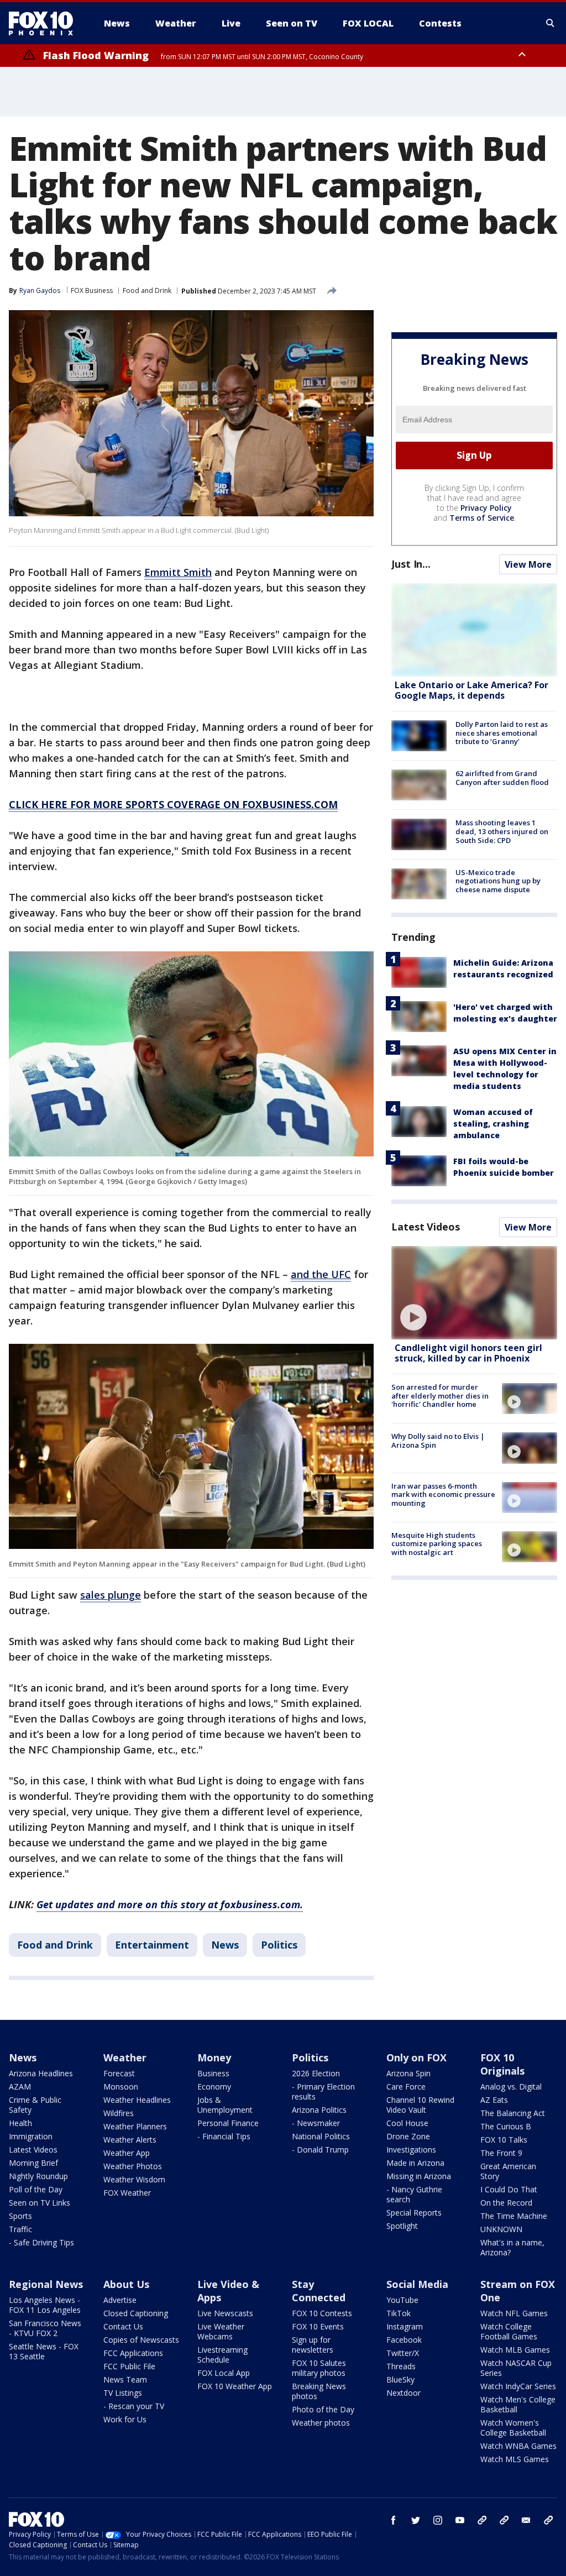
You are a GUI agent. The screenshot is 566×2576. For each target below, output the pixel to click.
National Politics (321, 2136)
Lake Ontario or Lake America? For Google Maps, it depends (471, 690)
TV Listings (123, 2393)
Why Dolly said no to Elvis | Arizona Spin (438, 1441)
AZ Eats (494, 2100)
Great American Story (508, 2171)
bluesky (504, 2520)
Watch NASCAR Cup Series (516, 2368)
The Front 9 (501, 2153)
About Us (126, 2284)
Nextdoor (403, 2393)
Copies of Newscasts (141, 2340)
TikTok (399, 2313)
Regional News (46, 2284)
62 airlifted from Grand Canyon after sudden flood (502, 778)
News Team (125, 2379)
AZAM (20, 2087)
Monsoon (121, 2087)
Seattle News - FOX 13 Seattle (44, 2351)
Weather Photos (133, 2166)
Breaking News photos (319, 2391)
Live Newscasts (225, 2313)
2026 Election (316, 2073)
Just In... (411, 564)
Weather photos (321, 2423)
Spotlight (402, 2226)
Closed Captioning (136, 2313)
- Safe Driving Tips (41, 2242)
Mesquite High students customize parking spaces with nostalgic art (437, 1544)
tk (482, 2520)
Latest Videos (426, 1227)
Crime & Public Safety (35, 2105)
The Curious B (506, 2126)
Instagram (405, 2326)
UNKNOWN (501, 2229)
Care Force (406, 2087)
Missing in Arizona (419, 2176)
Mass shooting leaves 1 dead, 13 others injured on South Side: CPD (502, 831)
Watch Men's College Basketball (518, 2404)
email (526, 2520)
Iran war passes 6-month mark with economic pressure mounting (443, 1494)
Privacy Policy (486, 508)
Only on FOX (416, 2057)
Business (213, 2073)
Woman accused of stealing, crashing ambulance (493, 1124)
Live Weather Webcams (221, 2331)
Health (20, 2123)
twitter (416, 2520)
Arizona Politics (319, 2110)
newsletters (548, 2520)
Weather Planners (135, 2126)
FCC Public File (129, 2366)
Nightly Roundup (38, 2176)
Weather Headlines (137, 2100)
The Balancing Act (513, 2113)
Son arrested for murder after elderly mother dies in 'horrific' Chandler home (440, 1396)
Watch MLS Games (515, 2459)
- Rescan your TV (134, 2406)
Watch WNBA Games (518, 2446)
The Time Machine (514, 2216)
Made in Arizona (415, 2163)
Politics (279, 1945)
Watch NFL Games (514, 2313)
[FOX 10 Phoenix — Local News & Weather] (45, 23)
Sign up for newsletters (313, 2345)
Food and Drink (147, 290)
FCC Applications (133, 2353)
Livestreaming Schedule (222, 2355)
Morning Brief (33, 2163)
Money (214, 2057)
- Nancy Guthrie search (414, 2194)
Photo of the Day (323, 2409)
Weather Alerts (130, 2140)
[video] (474, 1293)
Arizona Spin (408, 2073)
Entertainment (152, 1945)
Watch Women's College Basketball (513, 2428)
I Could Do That (509, 2189)
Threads (401, 2366)
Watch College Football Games (509, 2331)
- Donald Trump (320, 2150)
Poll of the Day (36, 2189)
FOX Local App (224, 2373)
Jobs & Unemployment (225, 2105)
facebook (394, 2520)
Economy (214, 2087)
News (225, 1945)
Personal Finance (228, 2123)
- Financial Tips (224, 2136)
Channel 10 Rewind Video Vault (420, 2105)
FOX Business (92, 290)
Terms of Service (482, 518)
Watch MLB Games (515, 2350)
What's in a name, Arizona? (512, 2247)
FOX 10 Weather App (235, 2386)
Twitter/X (403, 2353)
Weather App (127, 2153)
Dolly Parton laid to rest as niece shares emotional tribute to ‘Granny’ (502, 733)
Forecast (119, 2073)
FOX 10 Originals (502, 2064)
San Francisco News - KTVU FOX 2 (45, 2328)
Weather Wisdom (134, 2179)
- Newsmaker (316, 2123)
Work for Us (125, 2419)
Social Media (417, 2284)
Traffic (20, 2229)
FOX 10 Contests (322, 2313)
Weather (125, 2057)
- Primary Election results (323, 2091)
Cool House (407, 2123)
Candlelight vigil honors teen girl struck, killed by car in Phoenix (468, 1353)
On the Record (506, 2203)
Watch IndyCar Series (518, 2386)
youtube (460, 2520)
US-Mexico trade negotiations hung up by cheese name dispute (498, 881)
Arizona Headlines (41, 2073)
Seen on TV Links (40, 2203)
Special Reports (414, 2213)
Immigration (31, 2136)
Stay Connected (319, 2291)
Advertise (120, 2300)
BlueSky (400, 2379)
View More (528, 564)
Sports (20, 2216)
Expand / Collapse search (551, 23)
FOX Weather (127, 2193)
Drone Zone (408, 2136)
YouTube (402, 2300)
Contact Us (123, 2326)
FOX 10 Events (318, 2326)
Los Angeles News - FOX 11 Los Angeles (45, 2305)
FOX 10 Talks (504, 2140)
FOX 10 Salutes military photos (319, 2368)
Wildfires (119, 2113)
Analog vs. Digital (511, 2087)
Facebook (404, 2340)
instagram (438, 2520)
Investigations (411, 2150)
